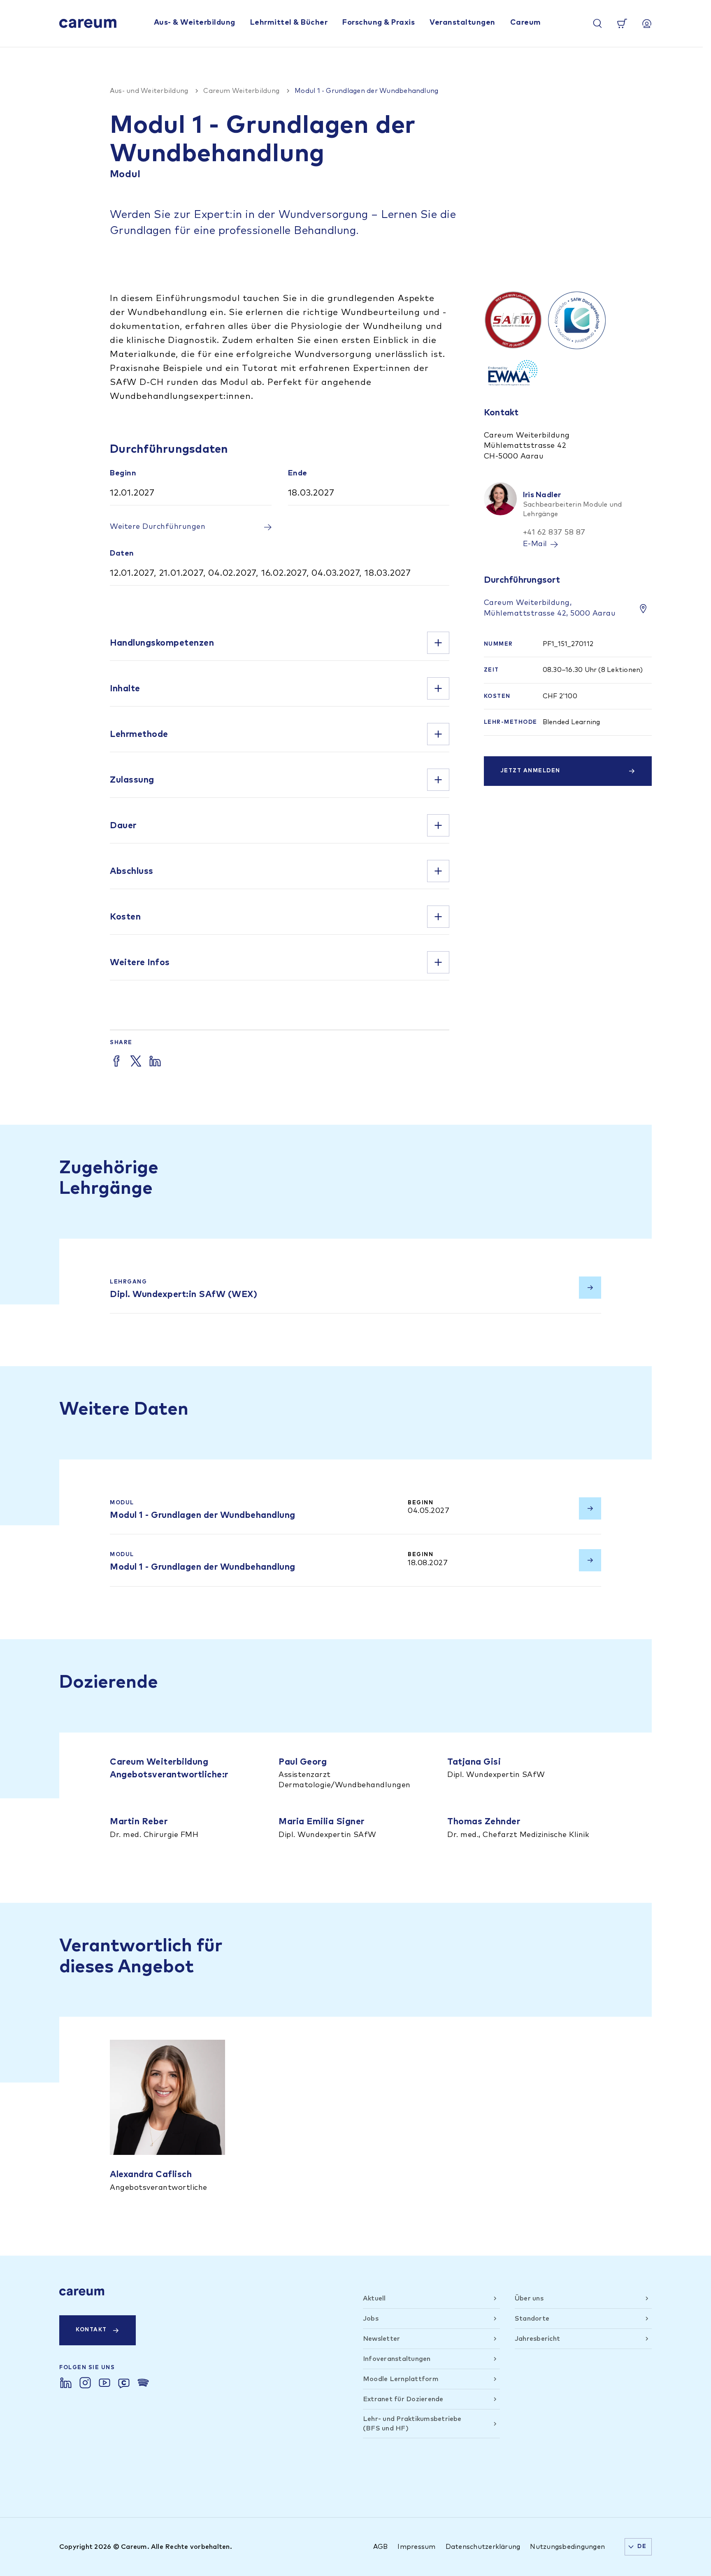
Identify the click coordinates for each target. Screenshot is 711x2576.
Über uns (529, 2298)
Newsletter (381, 2339)
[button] (280, 643)
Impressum (416, 2547)
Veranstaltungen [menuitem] (462, 23)
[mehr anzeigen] (438, 643)
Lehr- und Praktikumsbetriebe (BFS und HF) (412, 2423)
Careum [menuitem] (526, 23)
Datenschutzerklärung (483, 2547)
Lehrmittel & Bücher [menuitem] (289, 23)
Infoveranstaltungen (397, 2359)
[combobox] (638, 2547)
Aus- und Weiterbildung (149, 91)
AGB (381, 2547)
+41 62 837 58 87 (554, 533)
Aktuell (374, 2298)
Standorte (532, 2319)
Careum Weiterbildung (241, 91)
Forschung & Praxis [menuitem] (379, 23)
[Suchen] (597, 23)
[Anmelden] (647, 23)
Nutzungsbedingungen (567, 2547)
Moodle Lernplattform (401, 2379)
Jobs (371, 2319)
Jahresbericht (537, 2339)
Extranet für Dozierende (403, 2399)
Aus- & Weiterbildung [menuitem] (195, 23)
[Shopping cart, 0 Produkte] (622, 23)
